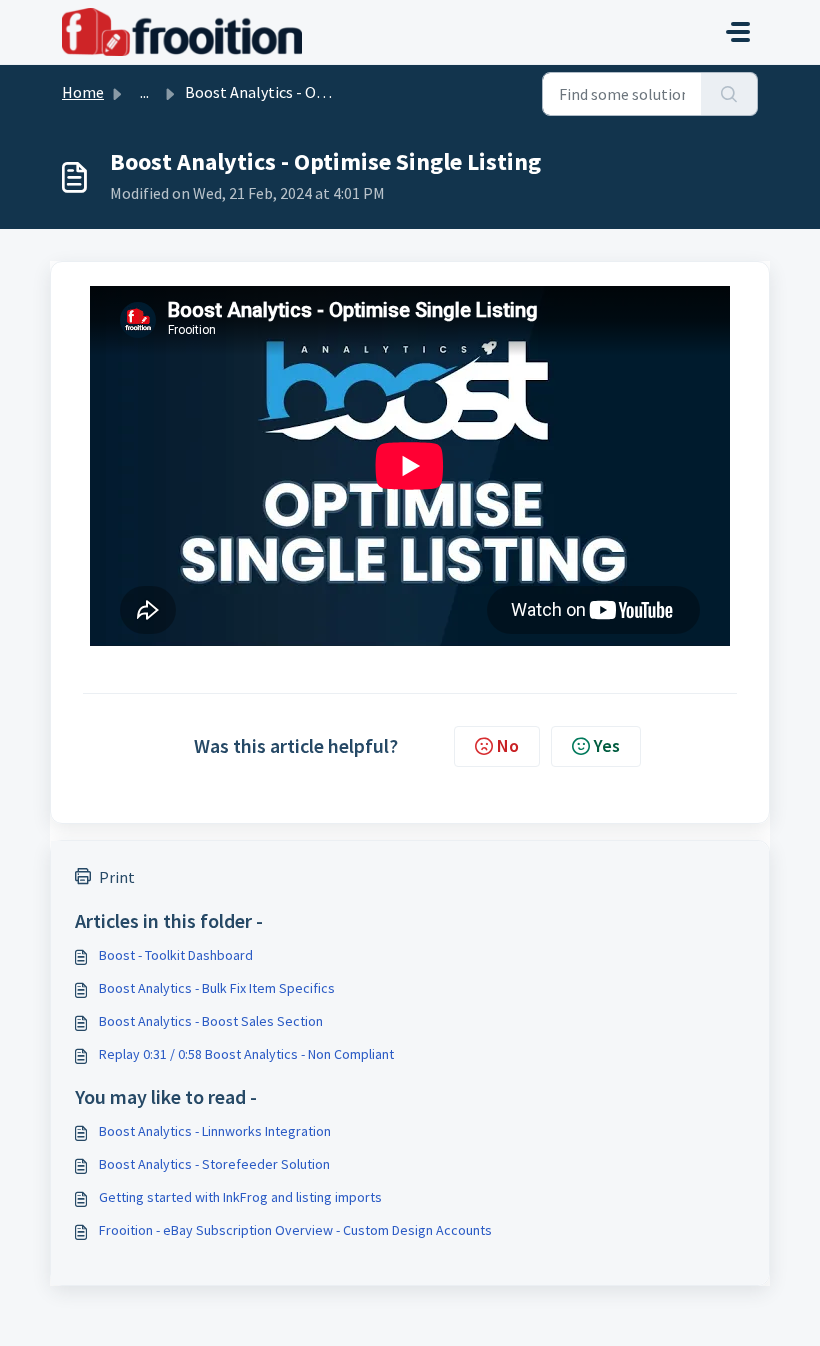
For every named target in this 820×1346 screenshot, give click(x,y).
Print (117, 877)
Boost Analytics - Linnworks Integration (215, 1131)
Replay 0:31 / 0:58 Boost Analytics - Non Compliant (246, 1054)
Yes (607, 745)
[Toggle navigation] (738, 32)
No (508, 745)
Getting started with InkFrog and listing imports (240, 1197)
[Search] (729, 94)
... (144, 92)
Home (83, 92)
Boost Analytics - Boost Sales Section (211, 1021)
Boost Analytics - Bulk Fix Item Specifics (217, 988)
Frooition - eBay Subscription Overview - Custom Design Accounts (295, 1230)
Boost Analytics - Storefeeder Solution (214, 1164)
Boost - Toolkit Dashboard (176, 955)
